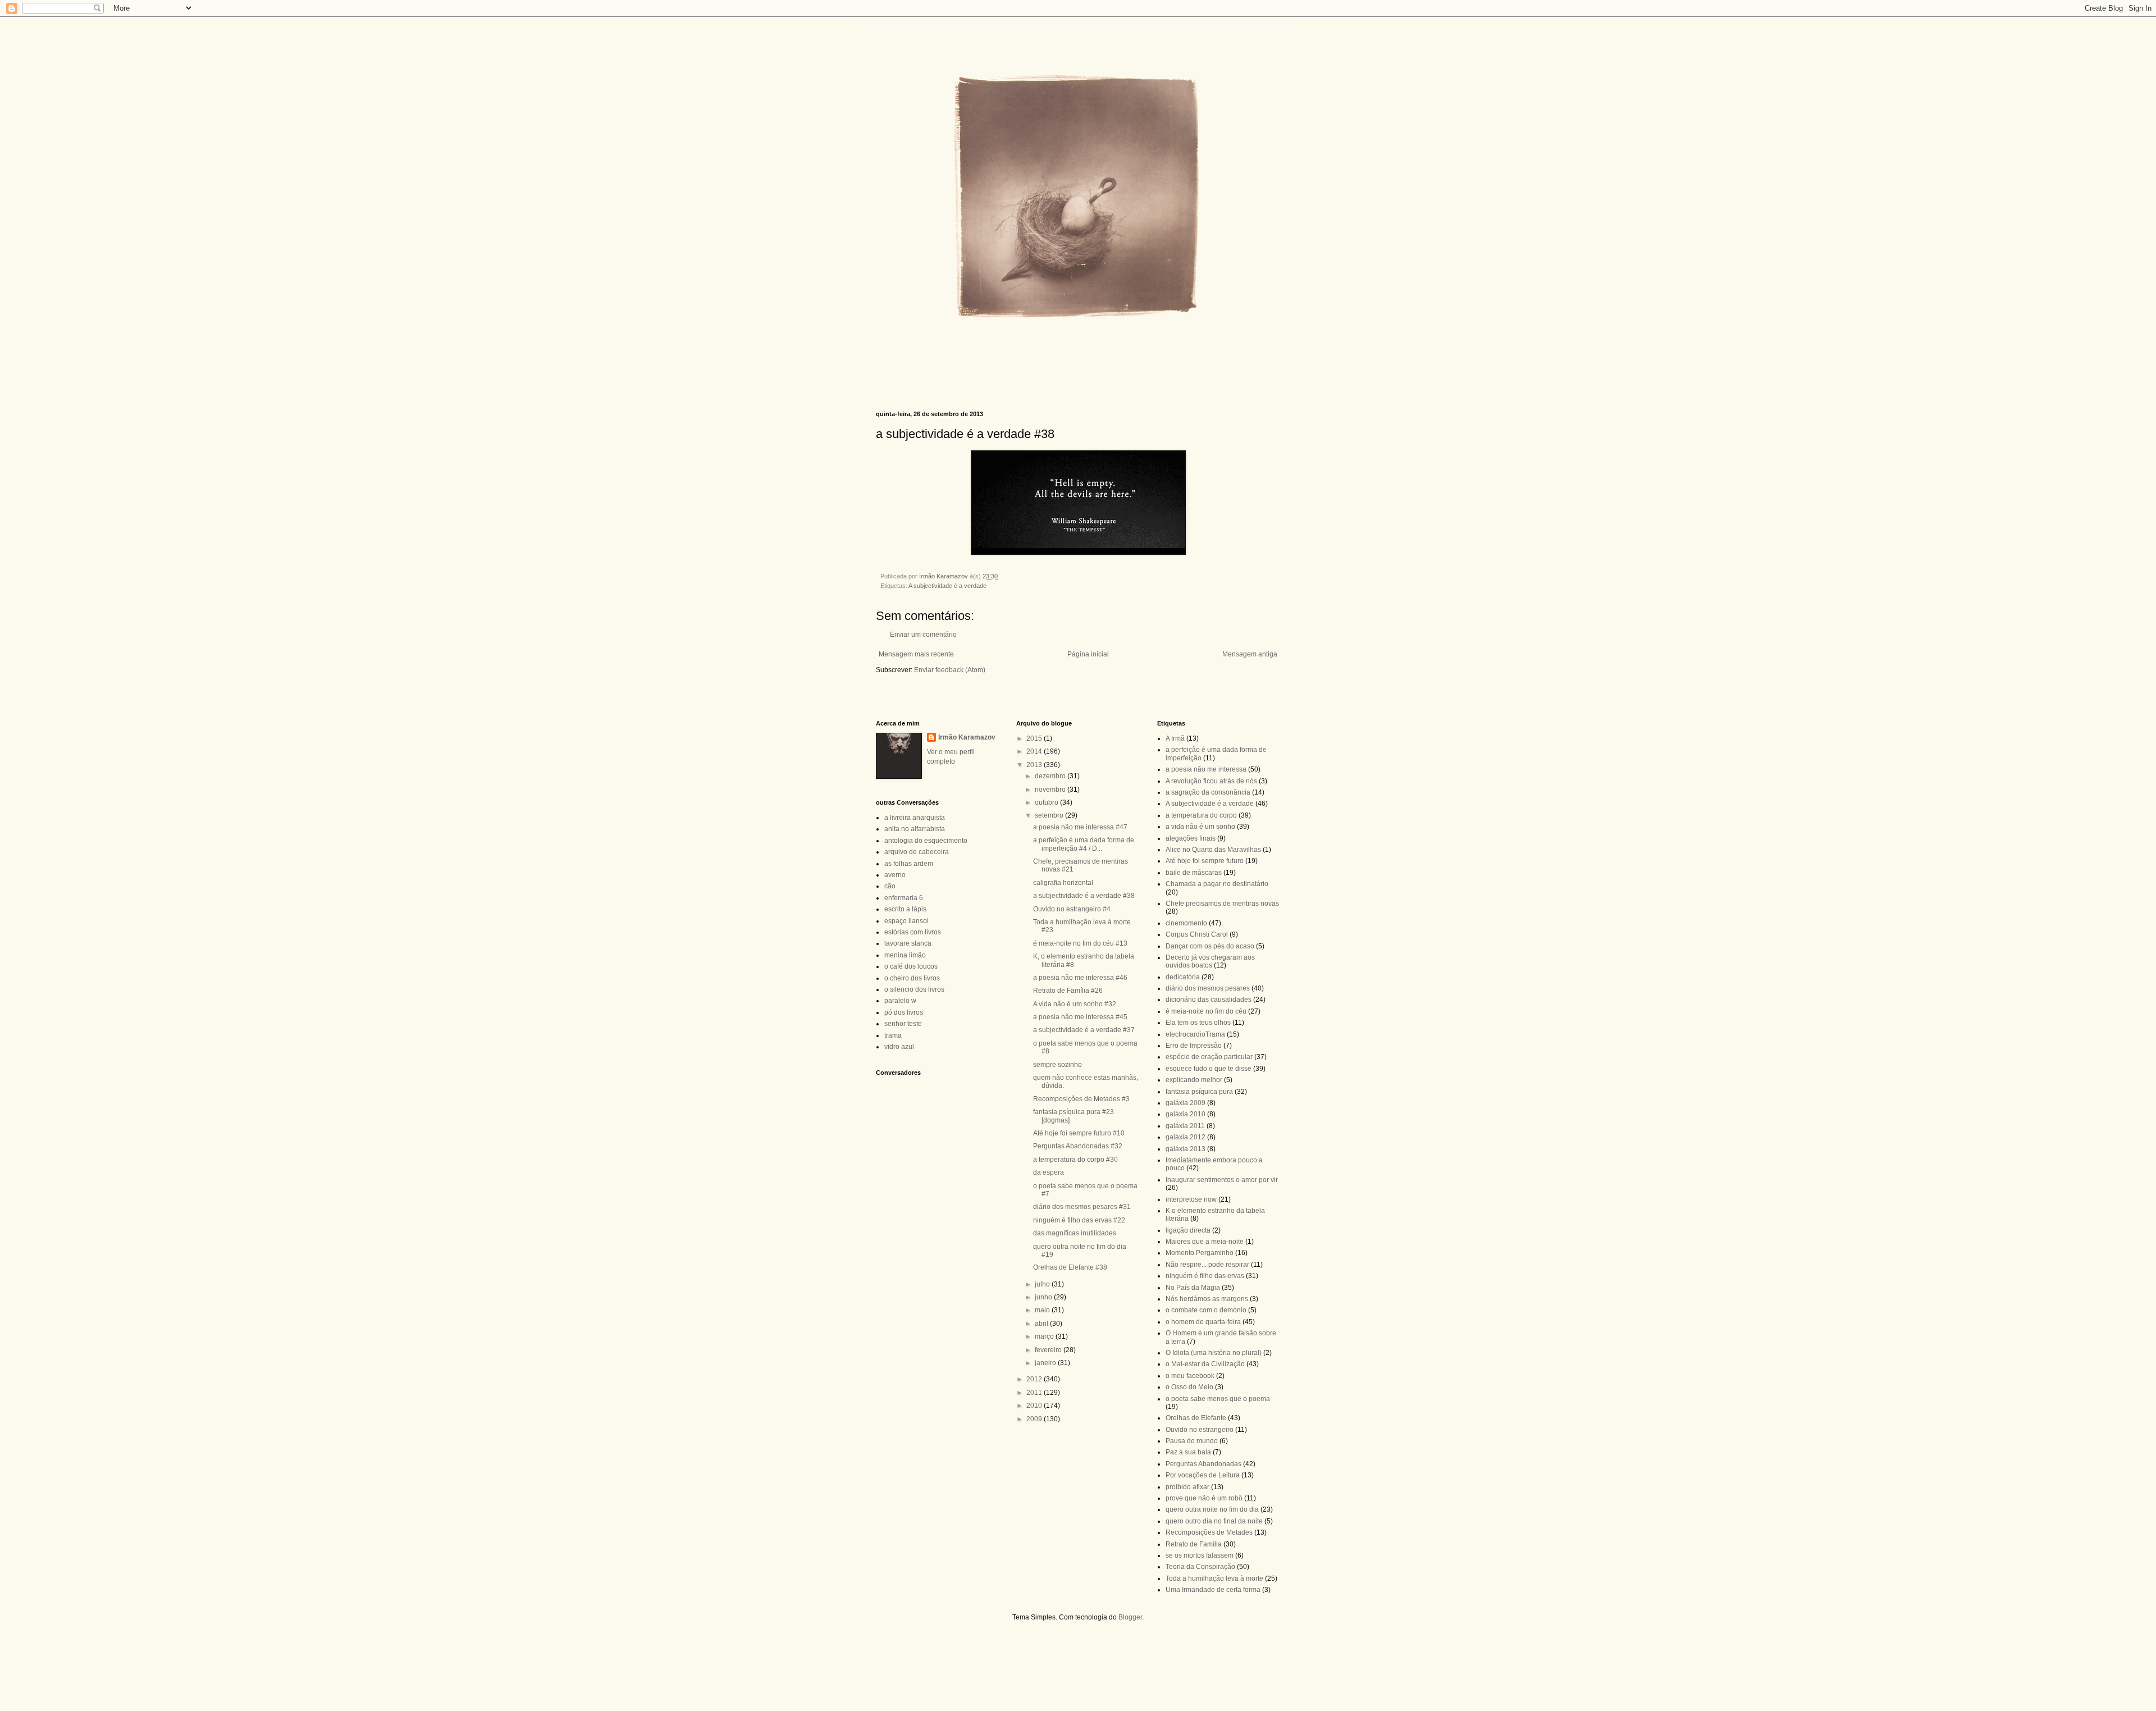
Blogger (1130, 1617)
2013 (1035, 765)
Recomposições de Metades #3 (1081, 1099)
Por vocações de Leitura (1203, 1475)
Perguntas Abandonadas (1203, 1464)
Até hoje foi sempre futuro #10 (1079, 1133)
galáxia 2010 (1186, 1114)
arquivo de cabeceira (917, 852)
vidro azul (899, 1047)
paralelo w (900, 1001)
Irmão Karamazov (967, 737)
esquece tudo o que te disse (1209, 1069)
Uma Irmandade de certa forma (1213, 1590)
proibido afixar (1187, 1487)
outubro (1047, 802)
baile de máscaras (1194, 873)
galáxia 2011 (1185, 1126)
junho (1044, 1297)
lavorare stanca (908, 943)
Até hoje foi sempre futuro (1205, 861)
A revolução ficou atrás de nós (1211, 781)
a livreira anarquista (915, 818)
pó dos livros (904, 1012)
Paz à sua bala (1188, 1452)
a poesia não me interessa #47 (1080, 827)
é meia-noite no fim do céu (1206, 1011)
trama (893, 1035)
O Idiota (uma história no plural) (1214, 1353)
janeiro (1046, 1363)
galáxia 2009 (1186, 1103)
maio (1043, 1310)
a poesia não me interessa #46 (1080, 978)
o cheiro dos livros (912, 978)
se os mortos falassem (1200, 1555)
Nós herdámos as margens (1207, 1299)
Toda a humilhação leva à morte (1214, 1578)
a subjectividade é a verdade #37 (1084, 1030)
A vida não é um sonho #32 (1075, 1004)
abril (1042, 1324)
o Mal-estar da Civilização (1205, 1364)
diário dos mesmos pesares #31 (1082, 1207)
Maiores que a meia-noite (1205, 1242)
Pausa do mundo (1192, 1441)
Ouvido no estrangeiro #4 (1072, 909)
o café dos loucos (911, 966)
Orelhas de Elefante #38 (1070, 1267)
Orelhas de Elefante (1196, 1418)
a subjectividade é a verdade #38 (1084, 896)
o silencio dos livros (914, 989)
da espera (1049, 1172)
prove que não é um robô (1204, 1498)
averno (895, 875)
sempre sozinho (1058, 1065)
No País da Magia (1193, 1288)
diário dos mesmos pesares (1208, 988)
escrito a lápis (905, 909)
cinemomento (1186, 923)
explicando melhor (1194, 1080)
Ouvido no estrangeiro (1200, 1430)
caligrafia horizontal (1063, 883)
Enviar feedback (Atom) (950, 670)
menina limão (905, 955)
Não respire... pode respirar (1207, 1265)
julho (1043, 1284)
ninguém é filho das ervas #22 (1079, 1220)
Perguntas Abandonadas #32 (1078, 1146)
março (1045, 1336)
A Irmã (1175, 738)
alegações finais (1191, 838)
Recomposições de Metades (1209, 1532)
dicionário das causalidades (1209, 1000)
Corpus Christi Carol (1197, 934)
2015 (1035, 738)
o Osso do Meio (1189, 1387)
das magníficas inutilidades (1075, 1233)
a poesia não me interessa (1206, 769)
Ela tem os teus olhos (1198, 1023)
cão (890, 886)
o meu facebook (1190, 1376)
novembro (1051, 790)
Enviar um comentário (923, 635)
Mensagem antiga (1250, 654)
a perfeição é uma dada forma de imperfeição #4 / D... (1084, 844)
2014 (1035, 751)
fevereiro (1049, 1350)
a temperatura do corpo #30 (1075, 1160)
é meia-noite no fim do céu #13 (1080, 943)
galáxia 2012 (1186, 1137)
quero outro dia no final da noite (1214, 1521)
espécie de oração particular (1209, 1057)
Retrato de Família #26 (1068, 991)
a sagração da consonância (1208, 792)
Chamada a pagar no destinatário (1217, 884)
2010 (1035, 1406)
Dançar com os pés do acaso (1210, 946)
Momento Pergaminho (1200, 1253)
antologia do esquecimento (926, 841)
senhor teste (903, 1024)
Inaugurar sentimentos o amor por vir (1222, 1180)
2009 (1035, 1419)
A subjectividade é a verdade (947, 586)
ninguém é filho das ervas (1205, 1276)
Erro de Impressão (1194, 1046)
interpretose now (1191, 1199)
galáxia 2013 (1186, 1149)
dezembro (1051, 776)
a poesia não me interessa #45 (1080, 1017)
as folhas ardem (909, 864)
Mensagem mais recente (916, 654)
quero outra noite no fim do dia (1212, 1509)
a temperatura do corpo (1201, 815)
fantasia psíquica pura (1199, 1092)
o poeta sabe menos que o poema (1218, 1399)
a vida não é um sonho (1200, 827)
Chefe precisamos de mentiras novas (1222, 904)
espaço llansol (906, 921)
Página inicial (1088, 654)
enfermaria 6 (904, 898)
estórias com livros (913, 932)
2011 (1035, 1393)
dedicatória (1183, 977)
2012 (1035, 1379)
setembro (1050, 815)
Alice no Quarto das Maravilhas (1213, 850)
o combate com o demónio (1206, 1310)
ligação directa (1188, 1230)
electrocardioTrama (1195, 1034)
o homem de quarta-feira (1203, 1322)
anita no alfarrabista (915, 829)
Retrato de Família (1194, 1544)
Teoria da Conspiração (1200, 1567)
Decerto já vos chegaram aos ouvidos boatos (1210, 961)
